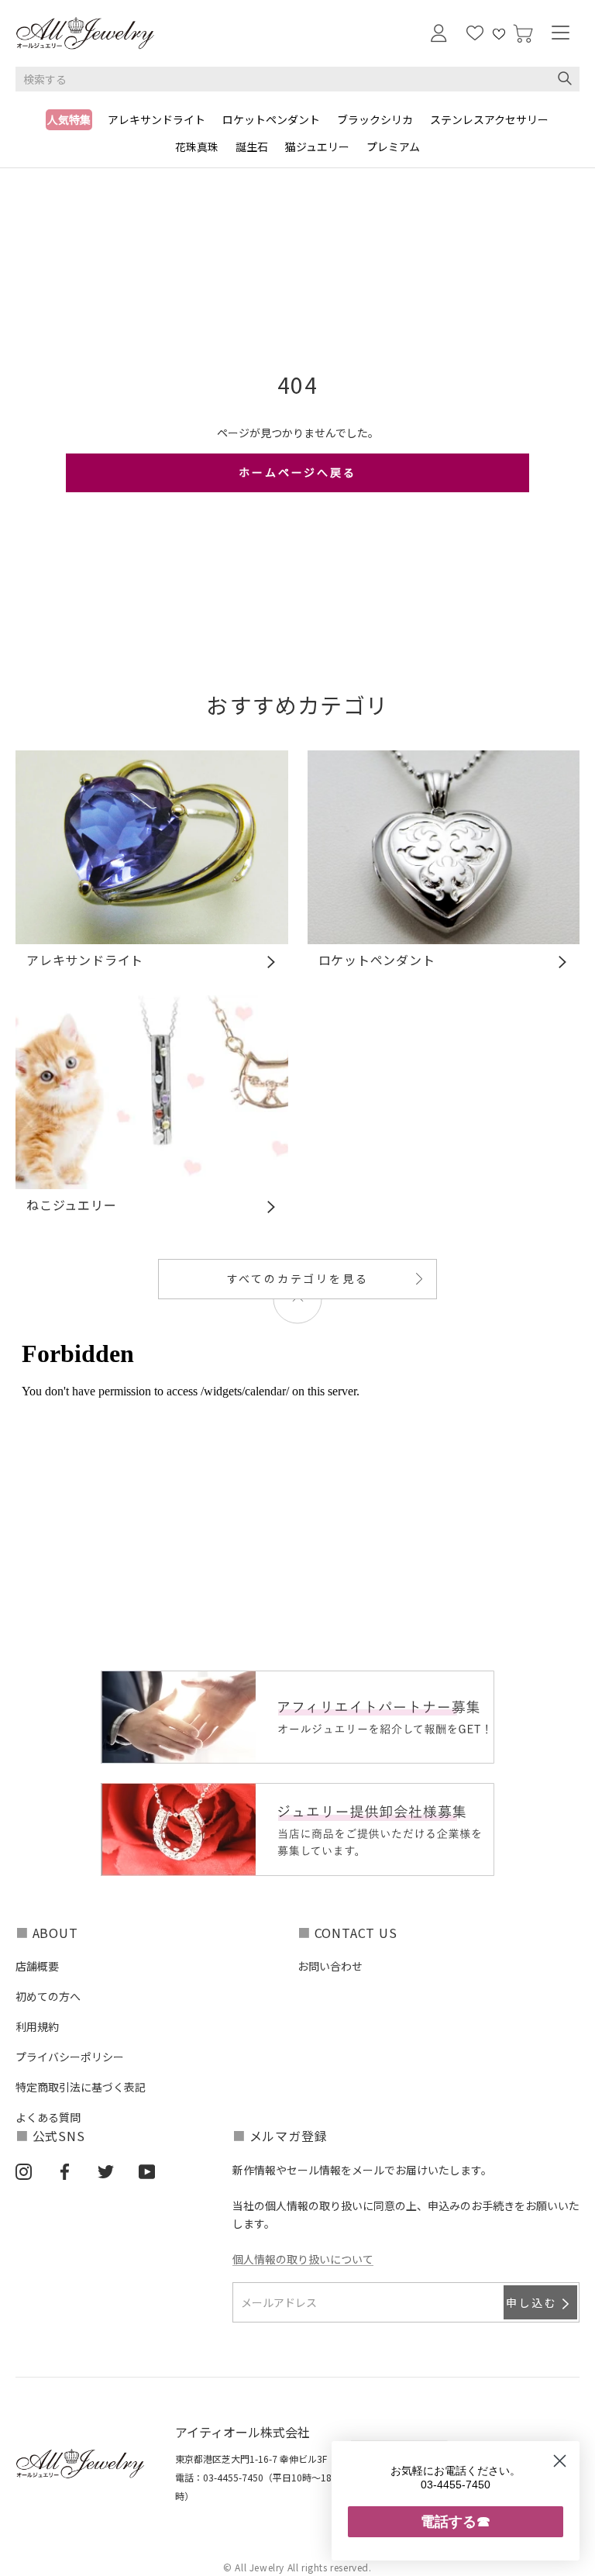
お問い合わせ (330, 1966)
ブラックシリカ (375, 119)
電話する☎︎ (456, 2521)
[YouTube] (147, 2171)
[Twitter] (106, 2171)
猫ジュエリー (317, 147)
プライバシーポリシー (70, 2057)
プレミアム (393, 147)
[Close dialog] (560, 2461)
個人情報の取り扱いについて (303, 2259)
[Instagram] (24, 2171)
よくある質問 (48, 2117)
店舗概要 (37, 1966)
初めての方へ (48, 1996)
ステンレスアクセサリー (489, 119)
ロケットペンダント (271, 119)
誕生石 (252, 147)
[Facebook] (65, 2171)
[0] (523, 34)
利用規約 (37, 2026)
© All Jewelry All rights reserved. (297, 2567)
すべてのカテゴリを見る (298, 1278)
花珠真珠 (197, 147)
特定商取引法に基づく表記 (81, 2087)
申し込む (532, 2302)
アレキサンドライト (156, 119)
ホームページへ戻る (297, 472)
